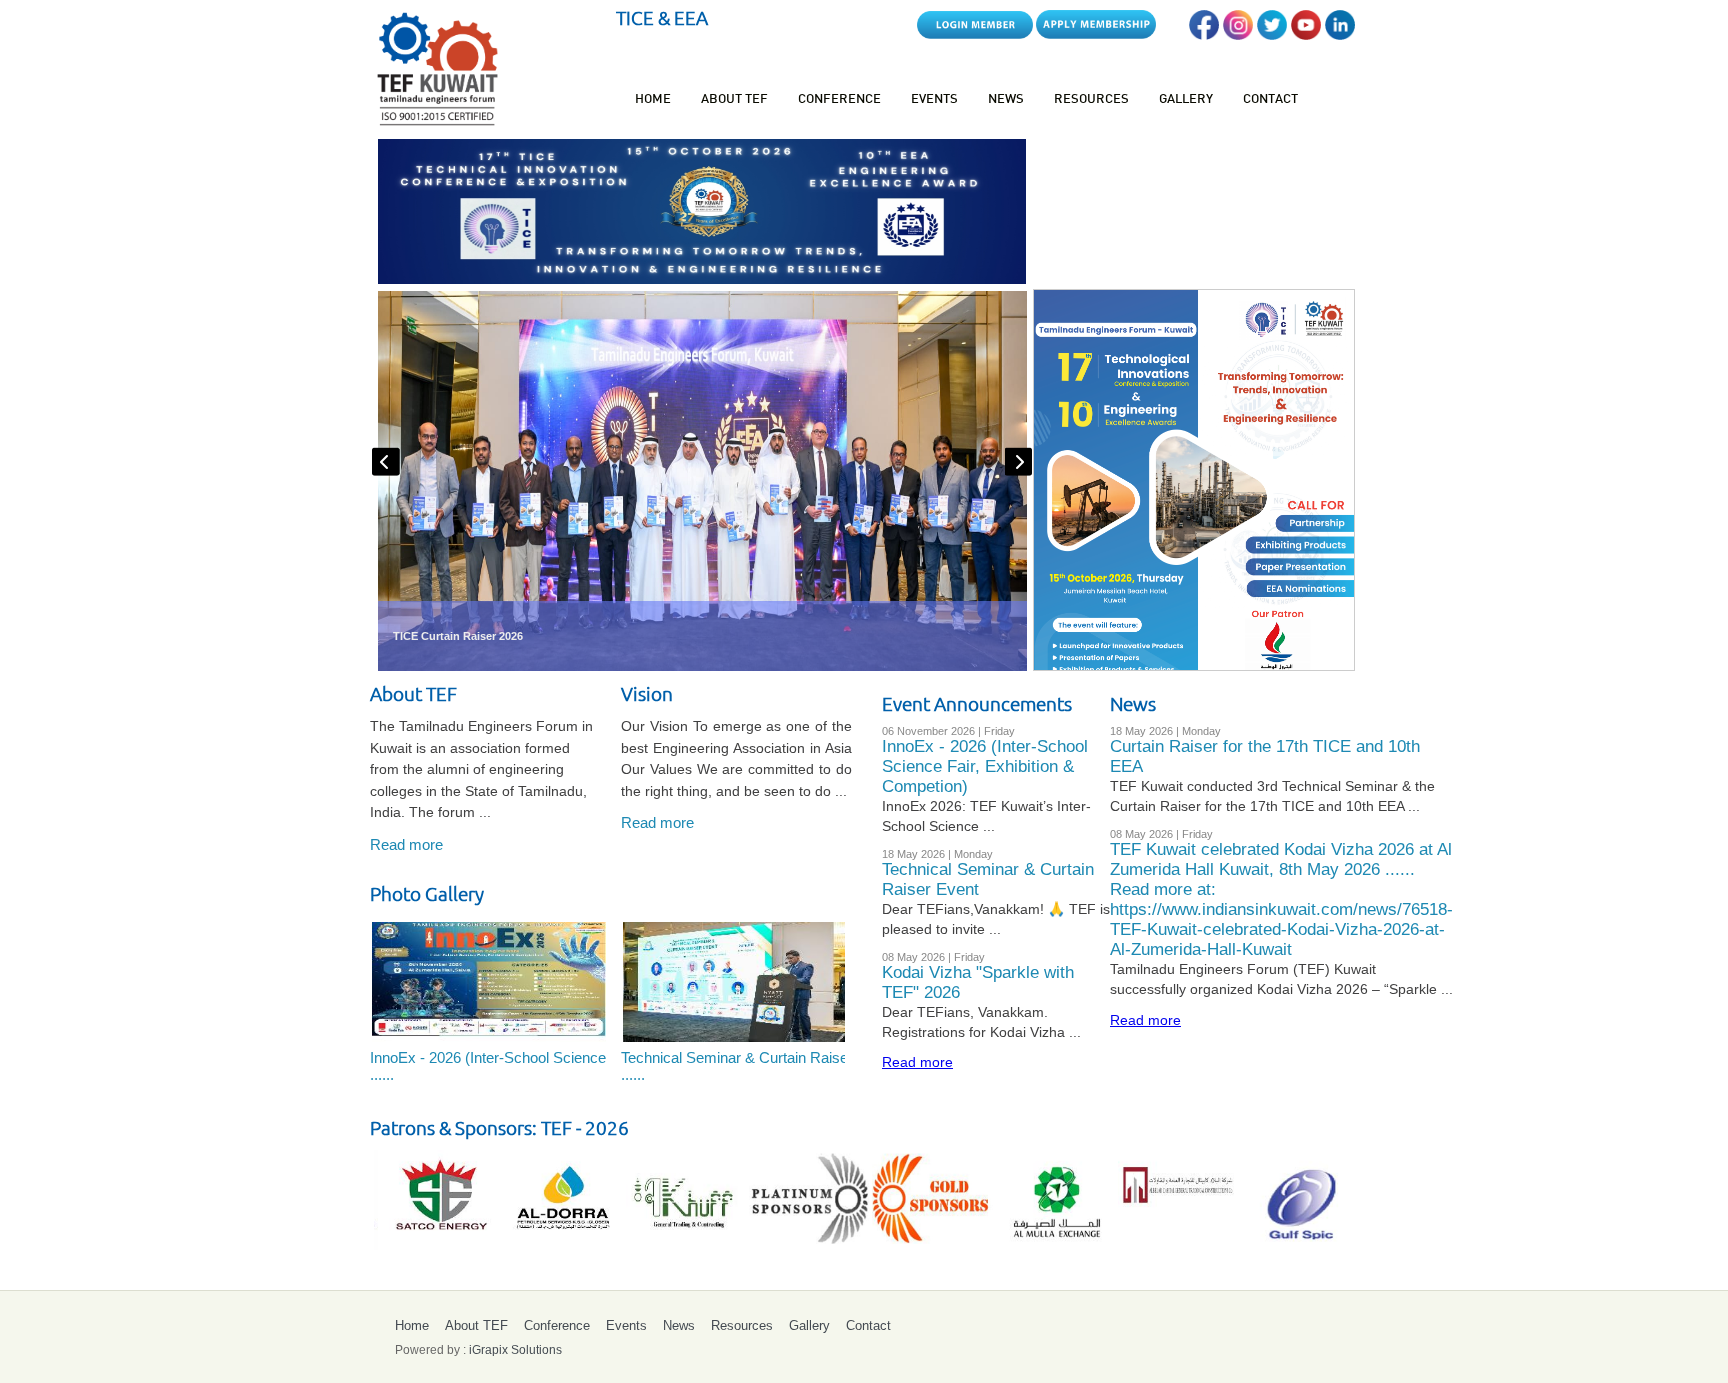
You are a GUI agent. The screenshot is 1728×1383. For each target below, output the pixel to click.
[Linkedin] (1340, 34)
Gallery (1186, 100)
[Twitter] (1272, 34)
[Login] (975, 34)
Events (934, 100)
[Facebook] (1204, 34)
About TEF (734, 100)
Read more (406, 844)
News (1006, 100)
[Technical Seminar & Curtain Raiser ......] (738, 980)
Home (653, 100)
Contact (1270, 100)
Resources (1091, 100)
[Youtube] (1306, 34)
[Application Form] (1096, 34)
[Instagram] (1238, 34)
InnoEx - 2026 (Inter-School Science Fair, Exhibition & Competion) (985, 766)
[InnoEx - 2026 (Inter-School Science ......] (487, 980)
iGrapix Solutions (515, 1350)
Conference (839, 100)
